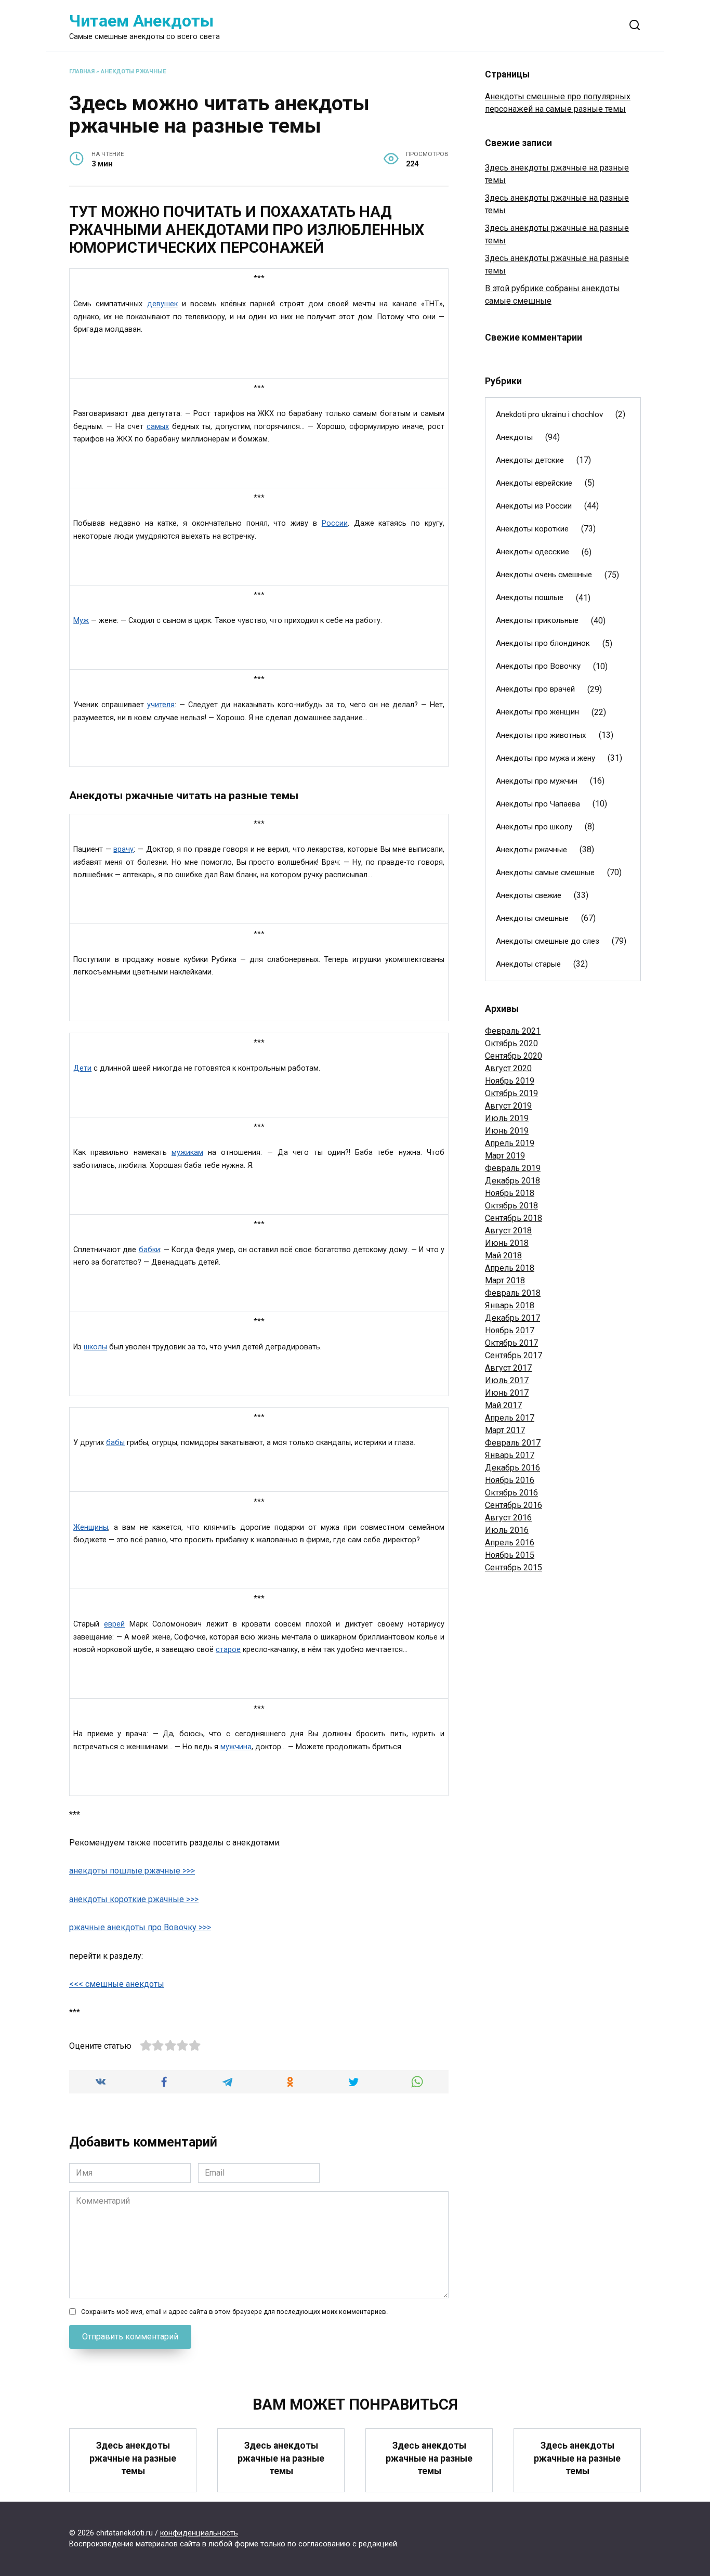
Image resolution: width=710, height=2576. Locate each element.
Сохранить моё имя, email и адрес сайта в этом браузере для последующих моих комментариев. (234, 2312)
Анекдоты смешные (532, 918)
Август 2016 (508, 1518)
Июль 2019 (507, 1118)
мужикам (187, 1153)
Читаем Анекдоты (141, 21)
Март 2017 (505, 1430)
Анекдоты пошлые (530, 597)
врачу (123, 849)
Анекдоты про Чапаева (538, 804)
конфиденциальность (199, 2533)
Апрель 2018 (510, 1268)
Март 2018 (505, 1280)
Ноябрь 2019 (510, 1081)
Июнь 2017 (507, 1393)
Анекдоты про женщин (537, 712)
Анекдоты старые (528, 964)
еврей (114, 1624)
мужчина (236, 1747)
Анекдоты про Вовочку (538, 666)
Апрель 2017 (510, 1418)
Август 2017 (508, 1368)
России (335, 523)
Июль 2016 (507, 1530)
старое (228, 1650)
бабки (149, 1250)
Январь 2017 (510, 1455)
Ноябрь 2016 (510, 1480)
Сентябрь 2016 (514, 1505)
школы (95, 1347)
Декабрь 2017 (512, 1318)
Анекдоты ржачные (134, 71)
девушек (162, 304)
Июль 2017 (507, 1380)
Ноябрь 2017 (510, 1330)
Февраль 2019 (513, 1168)
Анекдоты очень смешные (544, 575)
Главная (82, 71)
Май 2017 (503, 1405)
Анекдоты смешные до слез (548, 941)
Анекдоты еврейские (534, 483)
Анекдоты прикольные (537, 620)
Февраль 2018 (513, 1293)
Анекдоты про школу (534, 827)
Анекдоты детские (530, 460)
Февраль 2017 (513, 1443)
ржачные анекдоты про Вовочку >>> (140, 1927)
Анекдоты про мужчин (537, 781)
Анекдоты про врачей (535, 689)
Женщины (91, 1527)
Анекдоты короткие (532, 529)
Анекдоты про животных (541, 735)
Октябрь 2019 (511, 1093)
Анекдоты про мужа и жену (545, 758)
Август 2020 (508, 1068)
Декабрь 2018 (512, 1181)
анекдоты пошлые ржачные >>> (132, 1871)
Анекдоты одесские (532, 552)
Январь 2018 (510, 1305)
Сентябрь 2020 (514, 1056)
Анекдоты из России (534, 506)
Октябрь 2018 (511, 1206)
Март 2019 (505, 1156)
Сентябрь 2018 (514, 1218)
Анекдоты (514, 437)
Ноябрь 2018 (510, 1193)
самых (158, 427)
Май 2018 (503, 1256)
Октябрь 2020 (511, 1043)
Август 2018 (508, 1231)
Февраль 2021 (513, 1031)
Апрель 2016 (510, 1543)
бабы (115, 1443)
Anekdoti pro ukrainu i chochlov (549, 414)
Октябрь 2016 (511, 1493)
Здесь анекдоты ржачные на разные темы (133, 2458)
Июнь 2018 (507, 1243)
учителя (161, 705)
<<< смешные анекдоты (117, 1984)
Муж (81, 621)
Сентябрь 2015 (514, 1567)
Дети (82, 1068)
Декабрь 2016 (512, 1468)
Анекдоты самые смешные (545, 873)
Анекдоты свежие (529, 895)
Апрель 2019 (510, 1143)
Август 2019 (508, 1106)
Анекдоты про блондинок (543, 643)
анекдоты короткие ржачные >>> (134, 1899)
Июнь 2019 (507, 1131)
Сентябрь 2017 (514, 1355)
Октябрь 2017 (511, 1343)
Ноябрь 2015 (510, 1555)
